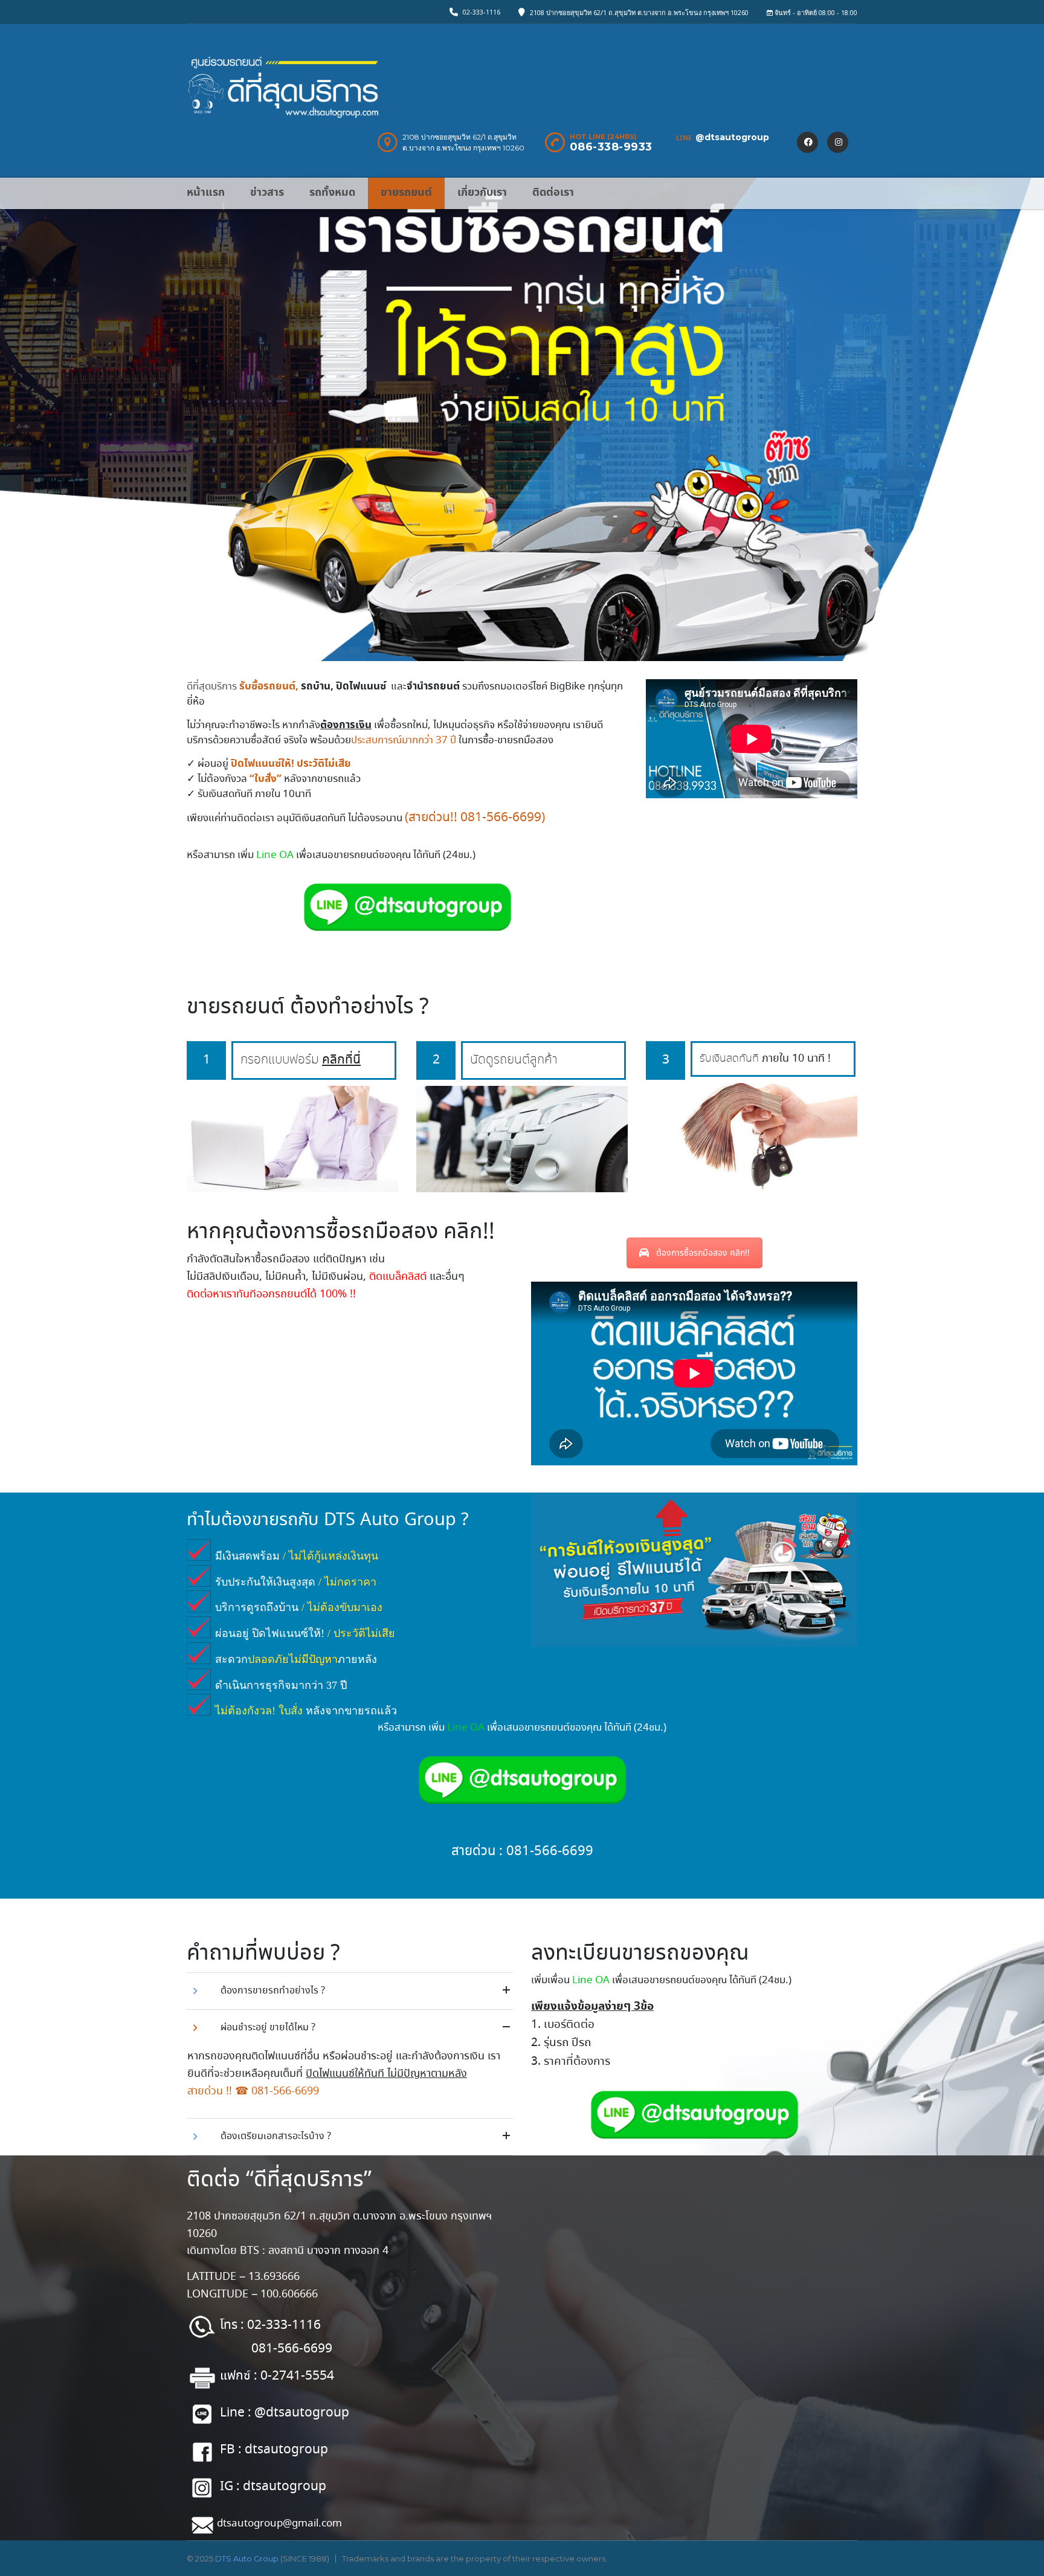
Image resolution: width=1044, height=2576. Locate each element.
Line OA (275, 855)
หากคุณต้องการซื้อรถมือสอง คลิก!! (341, 1232)
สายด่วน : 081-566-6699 (522, 1851)
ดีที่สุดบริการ (212, 687)
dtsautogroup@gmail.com (279, 2524)
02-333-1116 (482, 12)
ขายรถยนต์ (406, 192)
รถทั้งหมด (332, 192)
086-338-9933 (611, 147)
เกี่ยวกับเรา (482, 192)
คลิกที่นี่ (341, 1060)
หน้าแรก (206, 192)
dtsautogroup (286, 2449)
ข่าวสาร (267, 192)
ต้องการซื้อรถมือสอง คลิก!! (703, 1253)
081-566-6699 (501, 818)
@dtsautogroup (732, 137)
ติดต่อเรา (553, 192)
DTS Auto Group (247, 2558)
